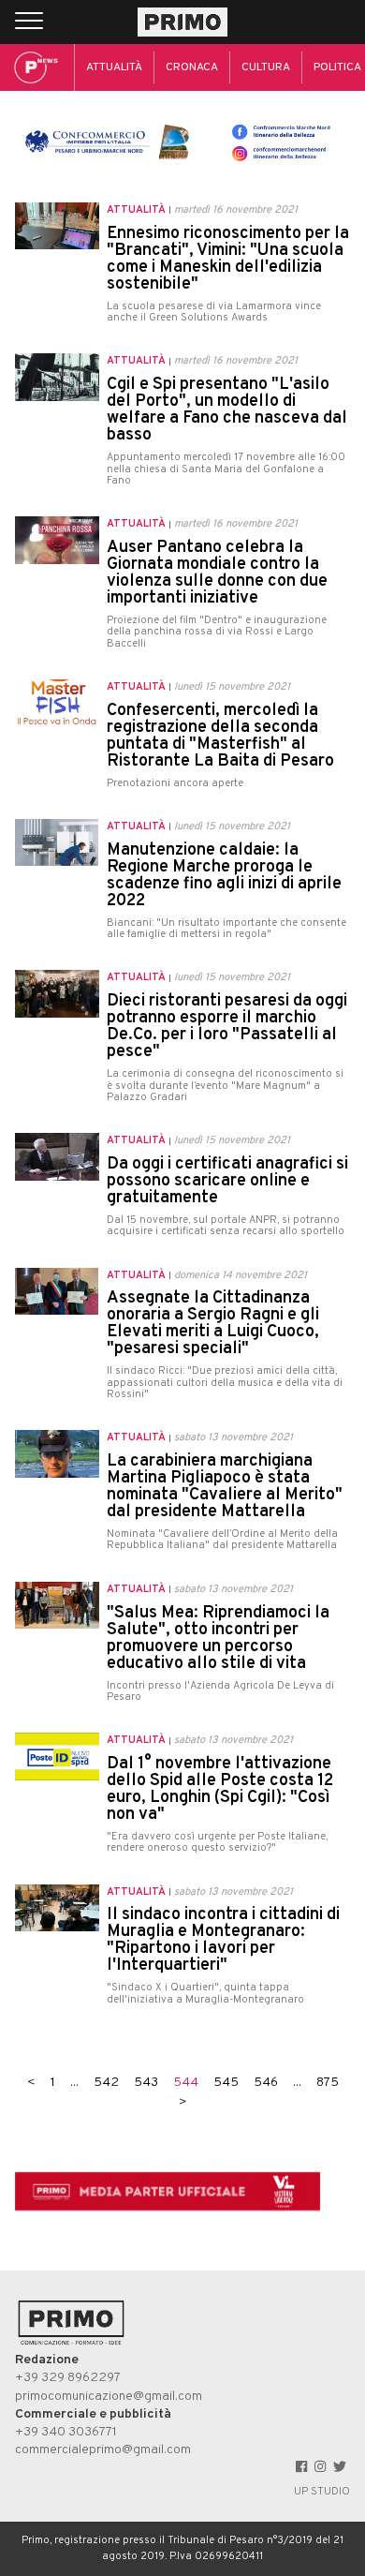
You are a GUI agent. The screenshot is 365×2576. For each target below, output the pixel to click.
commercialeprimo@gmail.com (103, 2450)
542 (106, 2083)
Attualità (114, 67)
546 (266, 2083)
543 (146, 2083)
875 (328, 2083)
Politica (337, 67)
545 (226, 2083)
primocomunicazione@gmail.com (109, 2397)
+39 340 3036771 (66, 2432)
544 (186, 2083)
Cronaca (192, 67)
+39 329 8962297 (68, 2378)
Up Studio (322, 2492)
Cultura (266, 67)
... (74, 2083)
